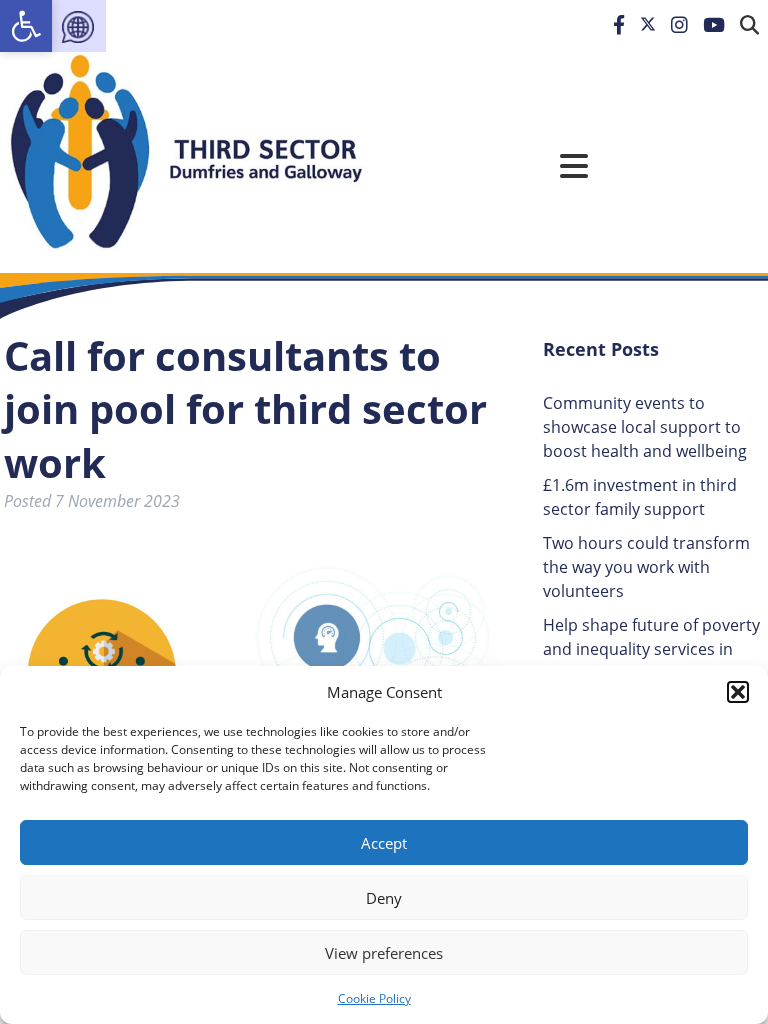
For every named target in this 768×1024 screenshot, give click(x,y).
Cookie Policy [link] (374, 998)
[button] (738, 692)
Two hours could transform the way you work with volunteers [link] (646, 567)
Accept (384, 843)
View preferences (384, 953)
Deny (384, 898)
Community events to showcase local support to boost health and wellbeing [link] (645, 427)
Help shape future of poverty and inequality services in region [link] (651, 649)
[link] (26, 26)
